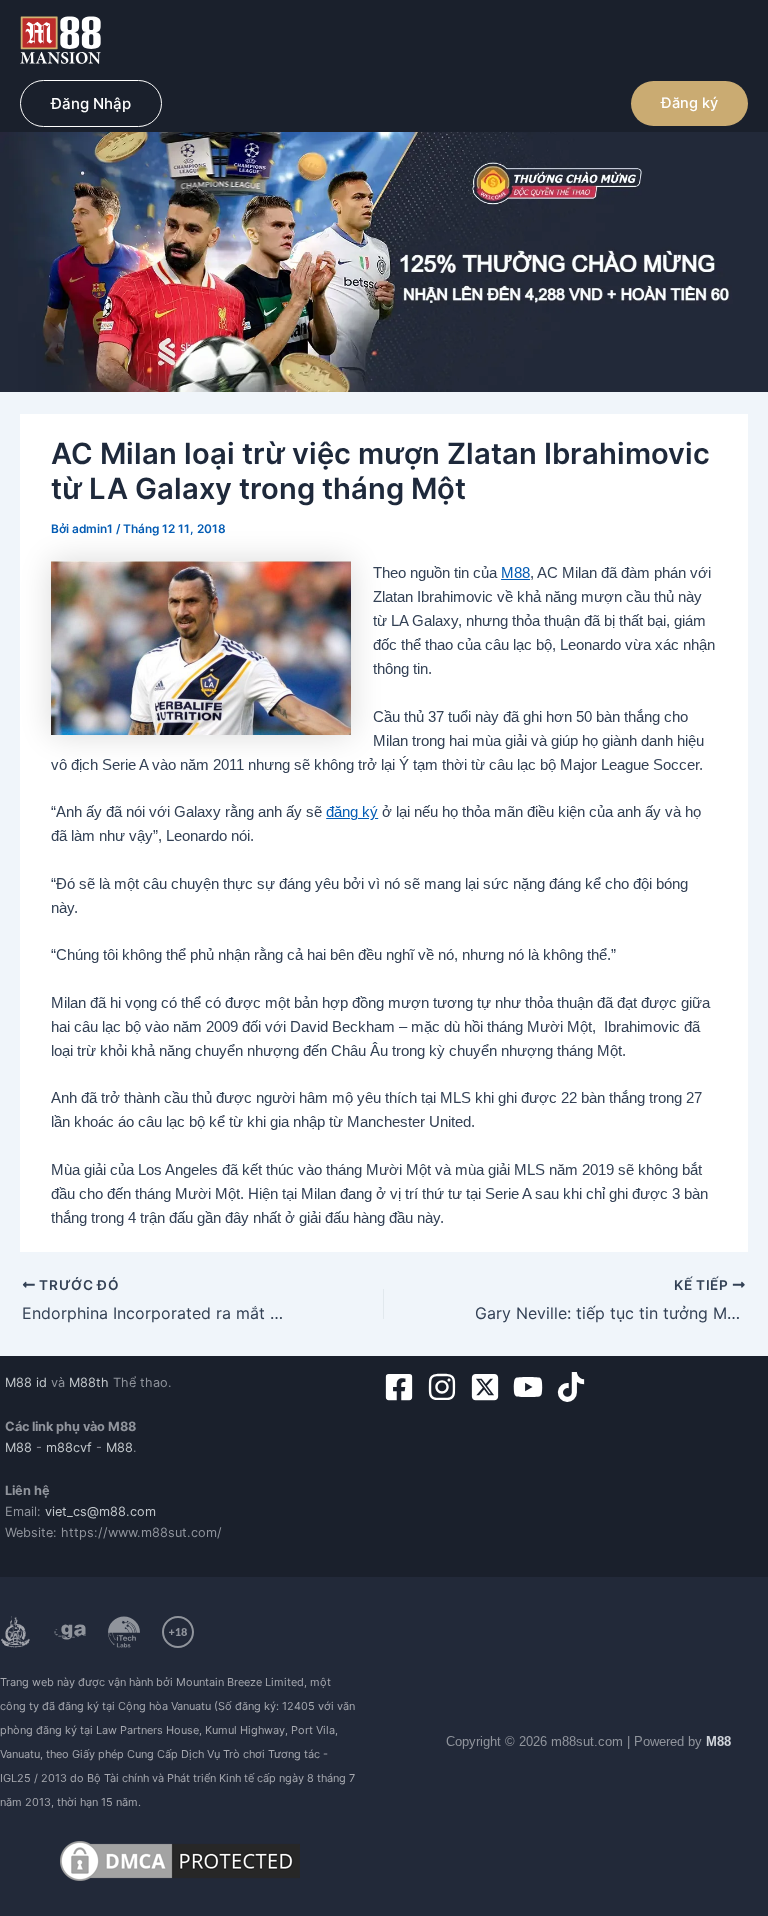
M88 (515, 573)
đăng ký (352, 812)
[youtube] (532, 1387)
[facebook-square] (403, 1387)
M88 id (26, 1382)
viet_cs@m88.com (100, 1511)
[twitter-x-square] (489, 1387)
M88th (89, 1382)
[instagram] (446, 1387)
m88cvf (69, 1447)
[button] (91, 103)
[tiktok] (575, 1387)
